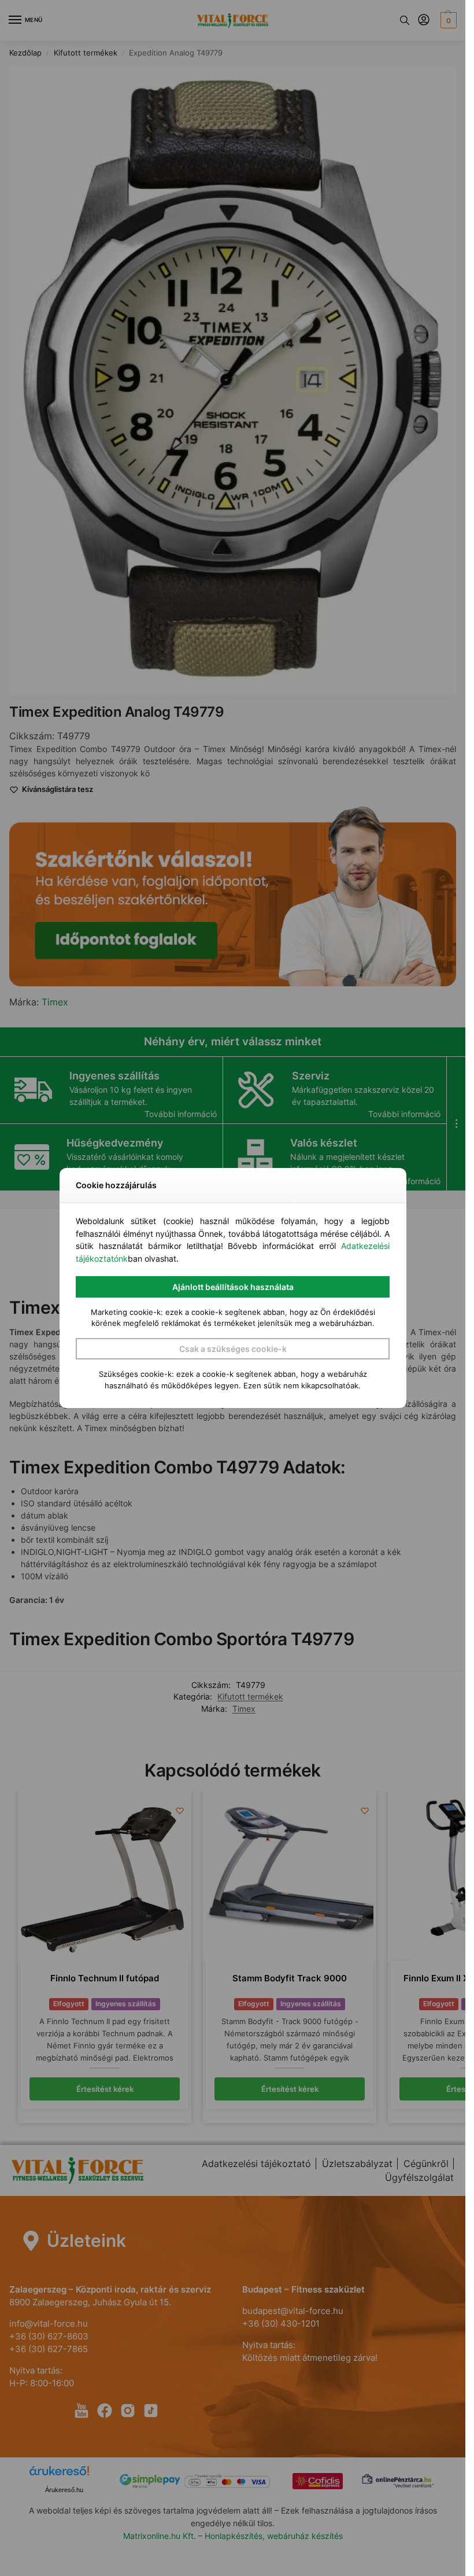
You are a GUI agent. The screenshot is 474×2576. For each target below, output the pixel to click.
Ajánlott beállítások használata (233, 1287)
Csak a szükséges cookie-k (233, 1349)
